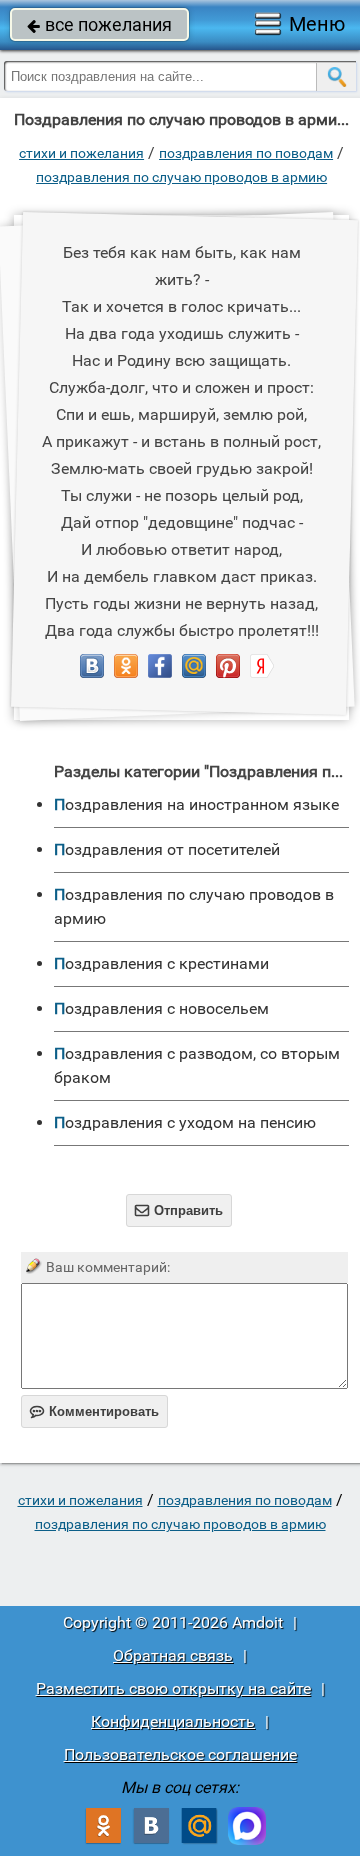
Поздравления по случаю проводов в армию (181, 177)
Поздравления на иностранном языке (196, 804)
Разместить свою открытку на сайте (173, 1688)
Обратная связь (173, 1655)
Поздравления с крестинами (161, 963)
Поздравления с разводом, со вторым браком (197, 1065)
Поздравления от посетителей (167, 849)
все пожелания (99, 24)
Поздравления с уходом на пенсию (185, 1122)
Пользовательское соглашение (180, 1754)
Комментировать (94, 1411)
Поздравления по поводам (246, 153)
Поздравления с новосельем (161, 1008)
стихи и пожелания (81, 153)
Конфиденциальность (173, 1721)
